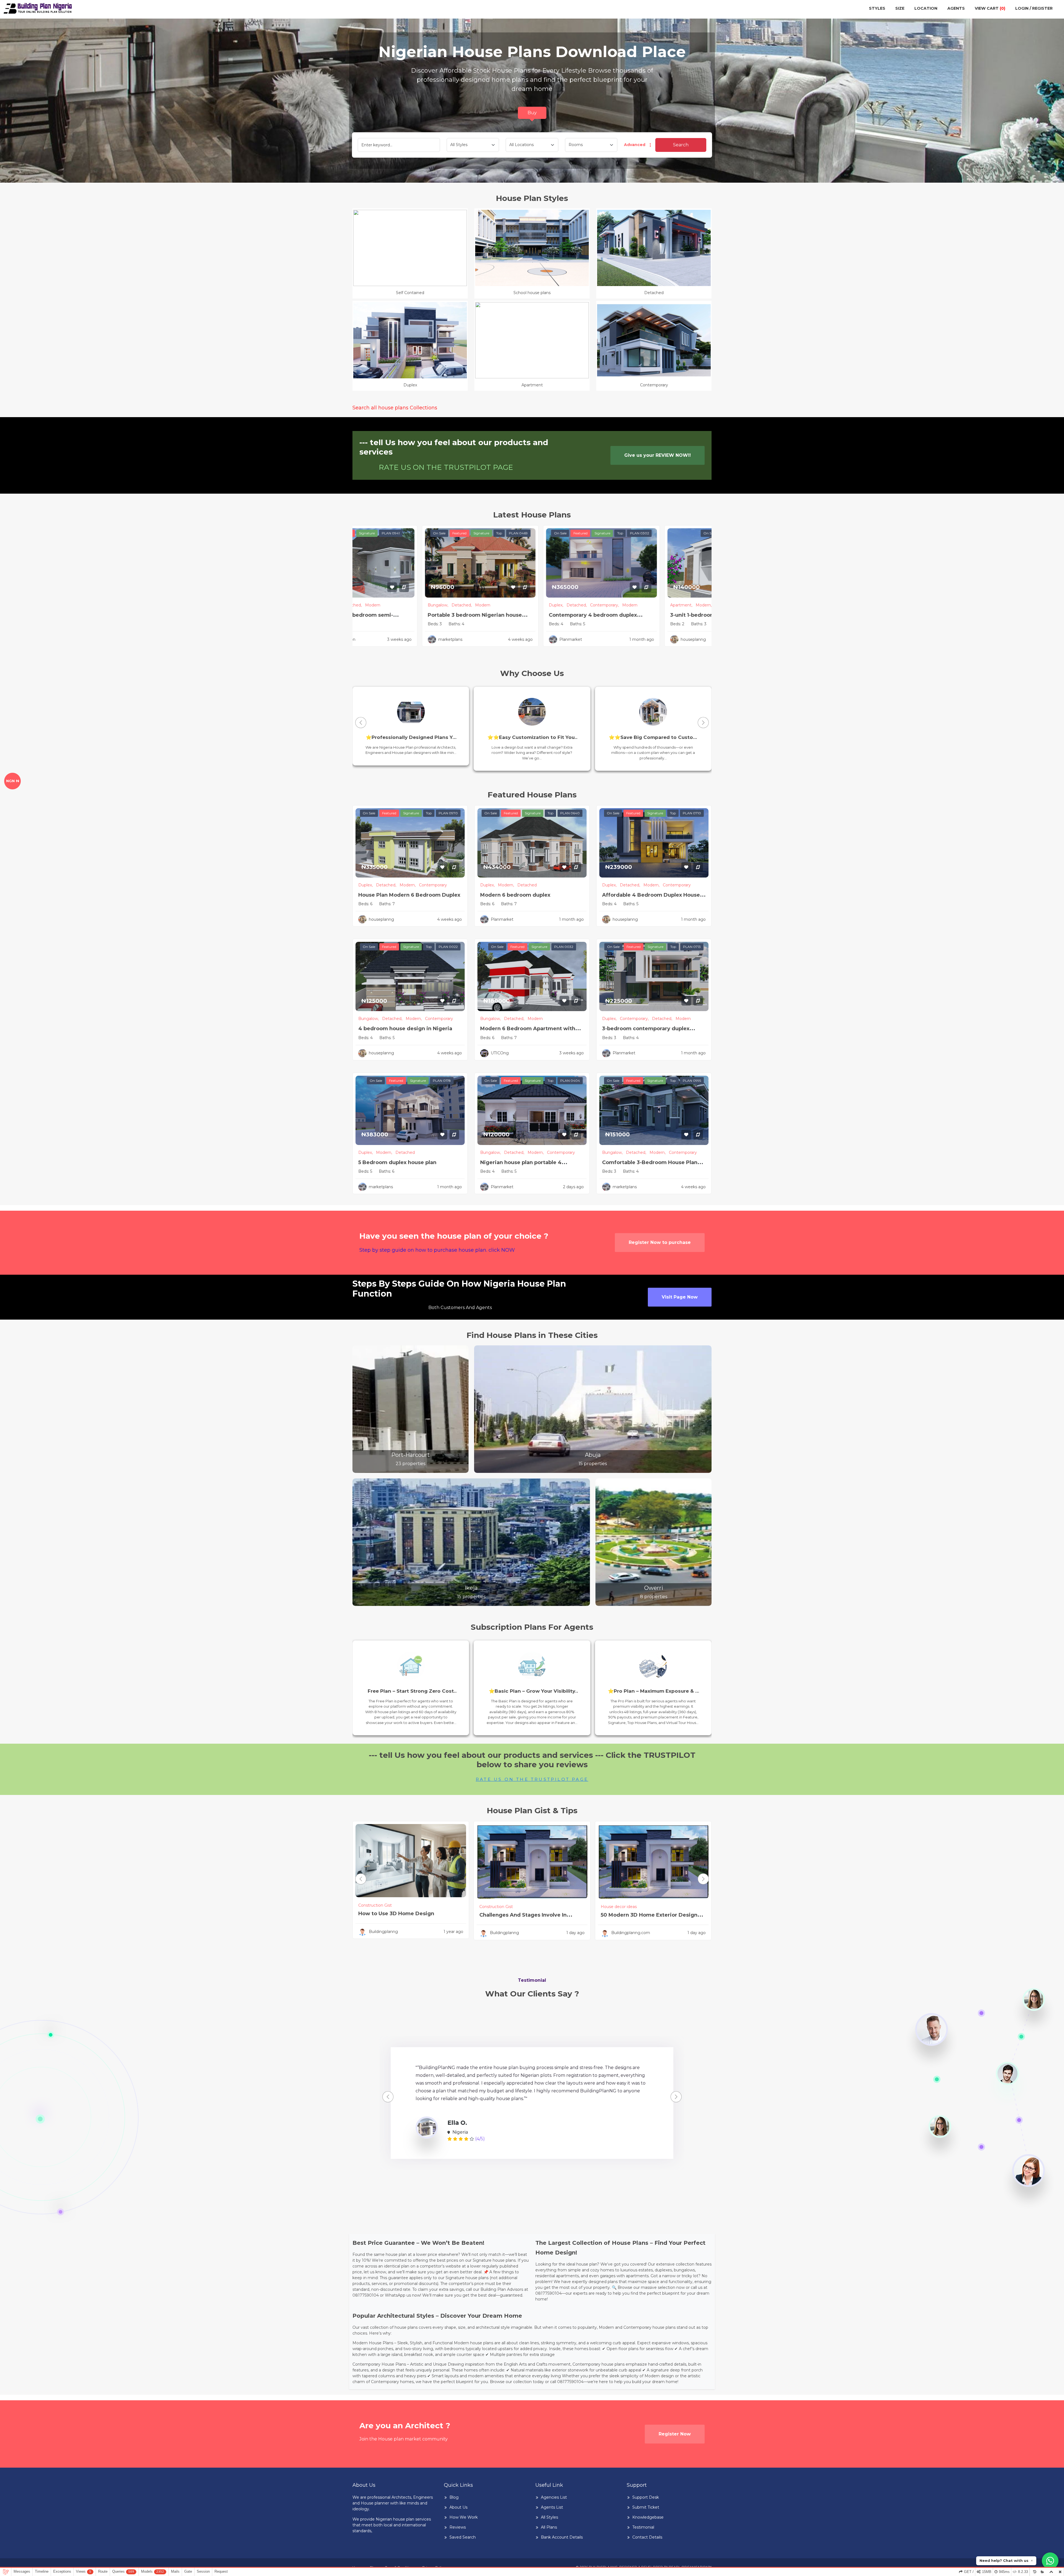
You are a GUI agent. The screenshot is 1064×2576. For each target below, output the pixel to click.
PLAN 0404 (570, 1081)
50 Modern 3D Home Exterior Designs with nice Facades (650, 1919)
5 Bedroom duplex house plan (397, 1162)
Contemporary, (653, 605)
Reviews (458, 2527)
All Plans (549, 2527)
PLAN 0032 (564, 947)
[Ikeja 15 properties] (471, 1542)
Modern (535, 1019)
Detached (680, 605)
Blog (454, 2497)
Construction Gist (375, 1905)
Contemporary (560, 605)
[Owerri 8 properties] (654, 1542)
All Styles (549, 2517)
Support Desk (646, 2497)
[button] (703, 723)
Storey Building (418, 605)
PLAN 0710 (692, 813)
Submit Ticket (646, 2507)
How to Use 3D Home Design (396, 1914)
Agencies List (554, 2497)
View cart (990, 8)
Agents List (552, 2507)
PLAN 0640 (570, 813)
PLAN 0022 (448, 947)
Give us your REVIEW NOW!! (658, 455)
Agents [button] (956, 8)
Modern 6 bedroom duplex (515, 895)
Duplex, (609, 605)
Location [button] (926, 8)
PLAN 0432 (421, 533)
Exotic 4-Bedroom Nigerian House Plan (531, 615)
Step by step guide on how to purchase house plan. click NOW (437, 1250)
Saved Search (463, 2537)
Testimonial (643, 2527)
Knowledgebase (648, 2517)
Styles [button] (877, 8)
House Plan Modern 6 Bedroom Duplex (409, 895)
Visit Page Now (680, 1297)
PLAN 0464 (570, 533)
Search (681, 145)
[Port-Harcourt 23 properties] (410, 1409)
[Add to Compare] (456, 587)
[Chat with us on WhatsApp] (1050, 2561)
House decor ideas (619, 1907)
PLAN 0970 (448, 813)
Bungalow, (490, 605)
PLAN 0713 (692, 947)
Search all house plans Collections (395, 408)
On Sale (398, 533)
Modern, (393, 605)
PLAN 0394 (663, 533)
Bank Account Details (562, 2537)
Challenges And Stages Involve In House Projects (523, 1919)
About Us (458, 2507)
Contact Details (647, 2537)
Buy (532, 113)
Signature (533, 533)
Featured (511, 533)
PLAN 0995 (692, 1081)
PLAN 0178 (442, 1081)
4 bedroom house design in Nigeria (405, 1029)
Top (551, 533)
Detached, (514, 605)
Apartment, (370, 605)
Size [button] (900, 8)
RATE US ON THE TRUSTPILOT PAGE (446, 467)
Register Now (675, 2434)
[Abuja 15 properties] (593, 1409)
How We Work (464, 2517)
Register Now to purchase (660, 1242)
